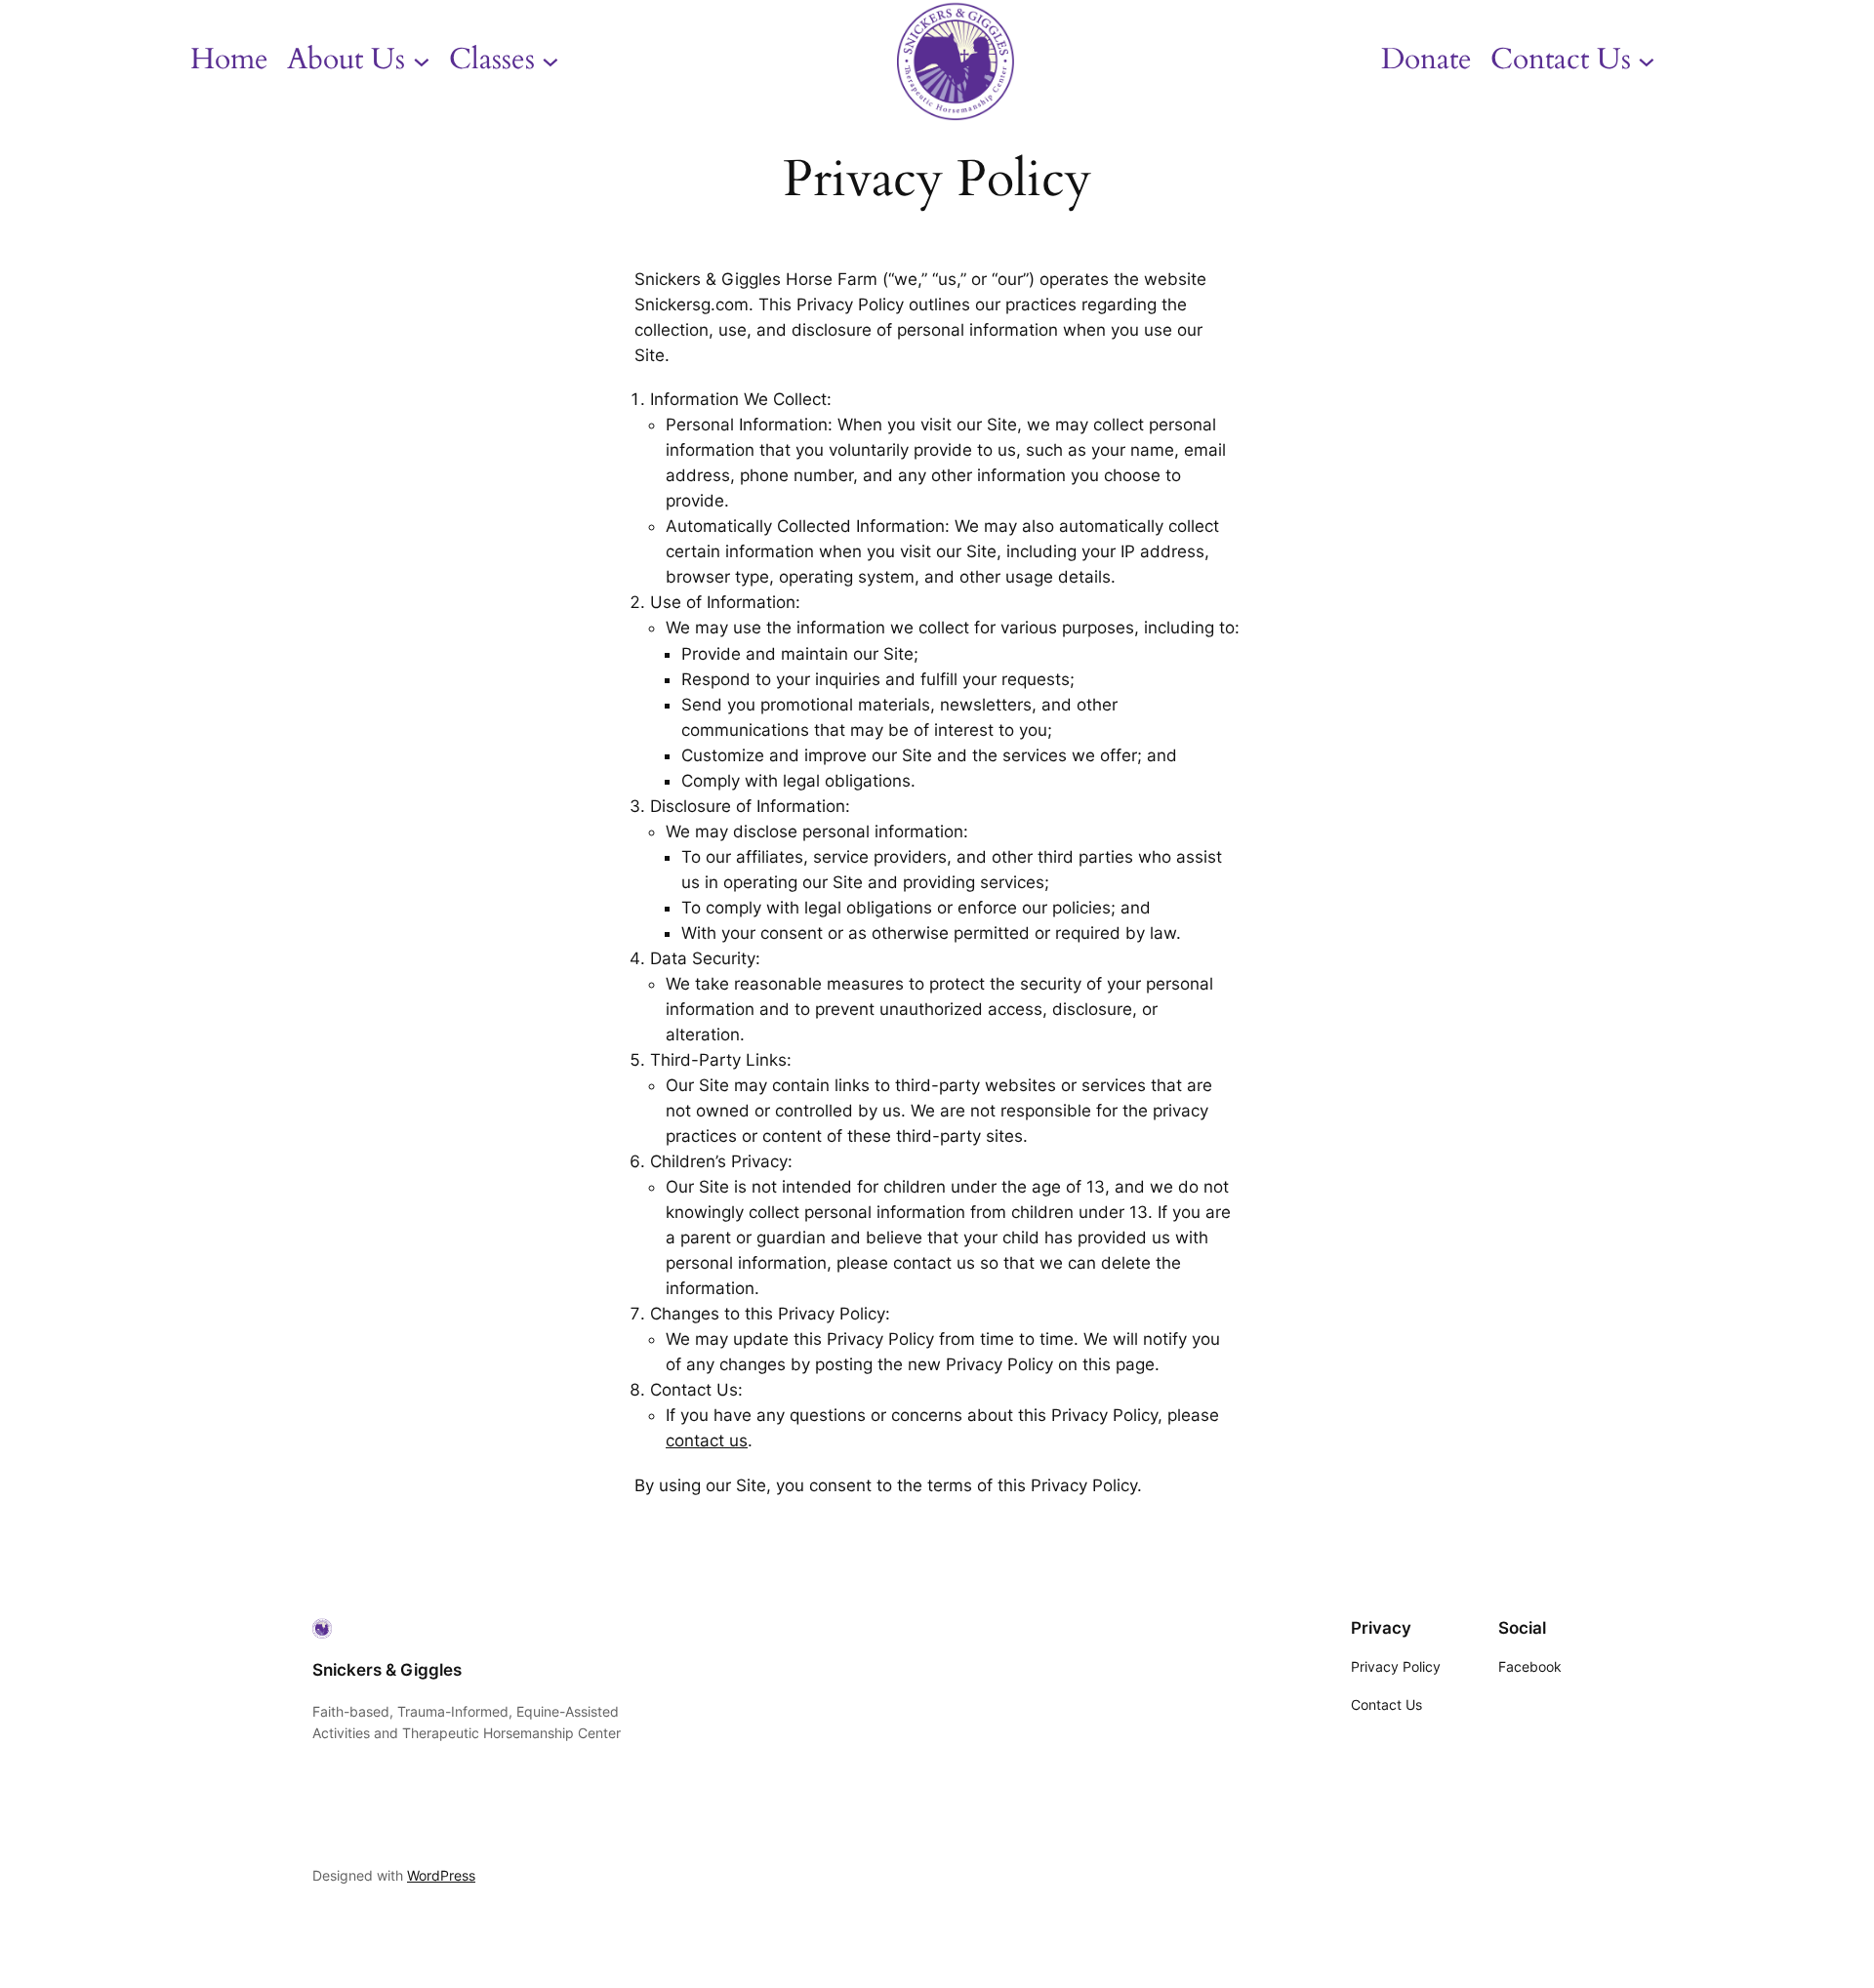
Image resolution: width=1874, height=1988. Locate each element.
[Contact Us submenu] (1647, 61)
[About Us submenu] (422, 61)
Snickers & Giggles (387, 1670)
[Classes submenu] (550, 61)
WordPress (441, 1875)
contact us (707, 1440)
